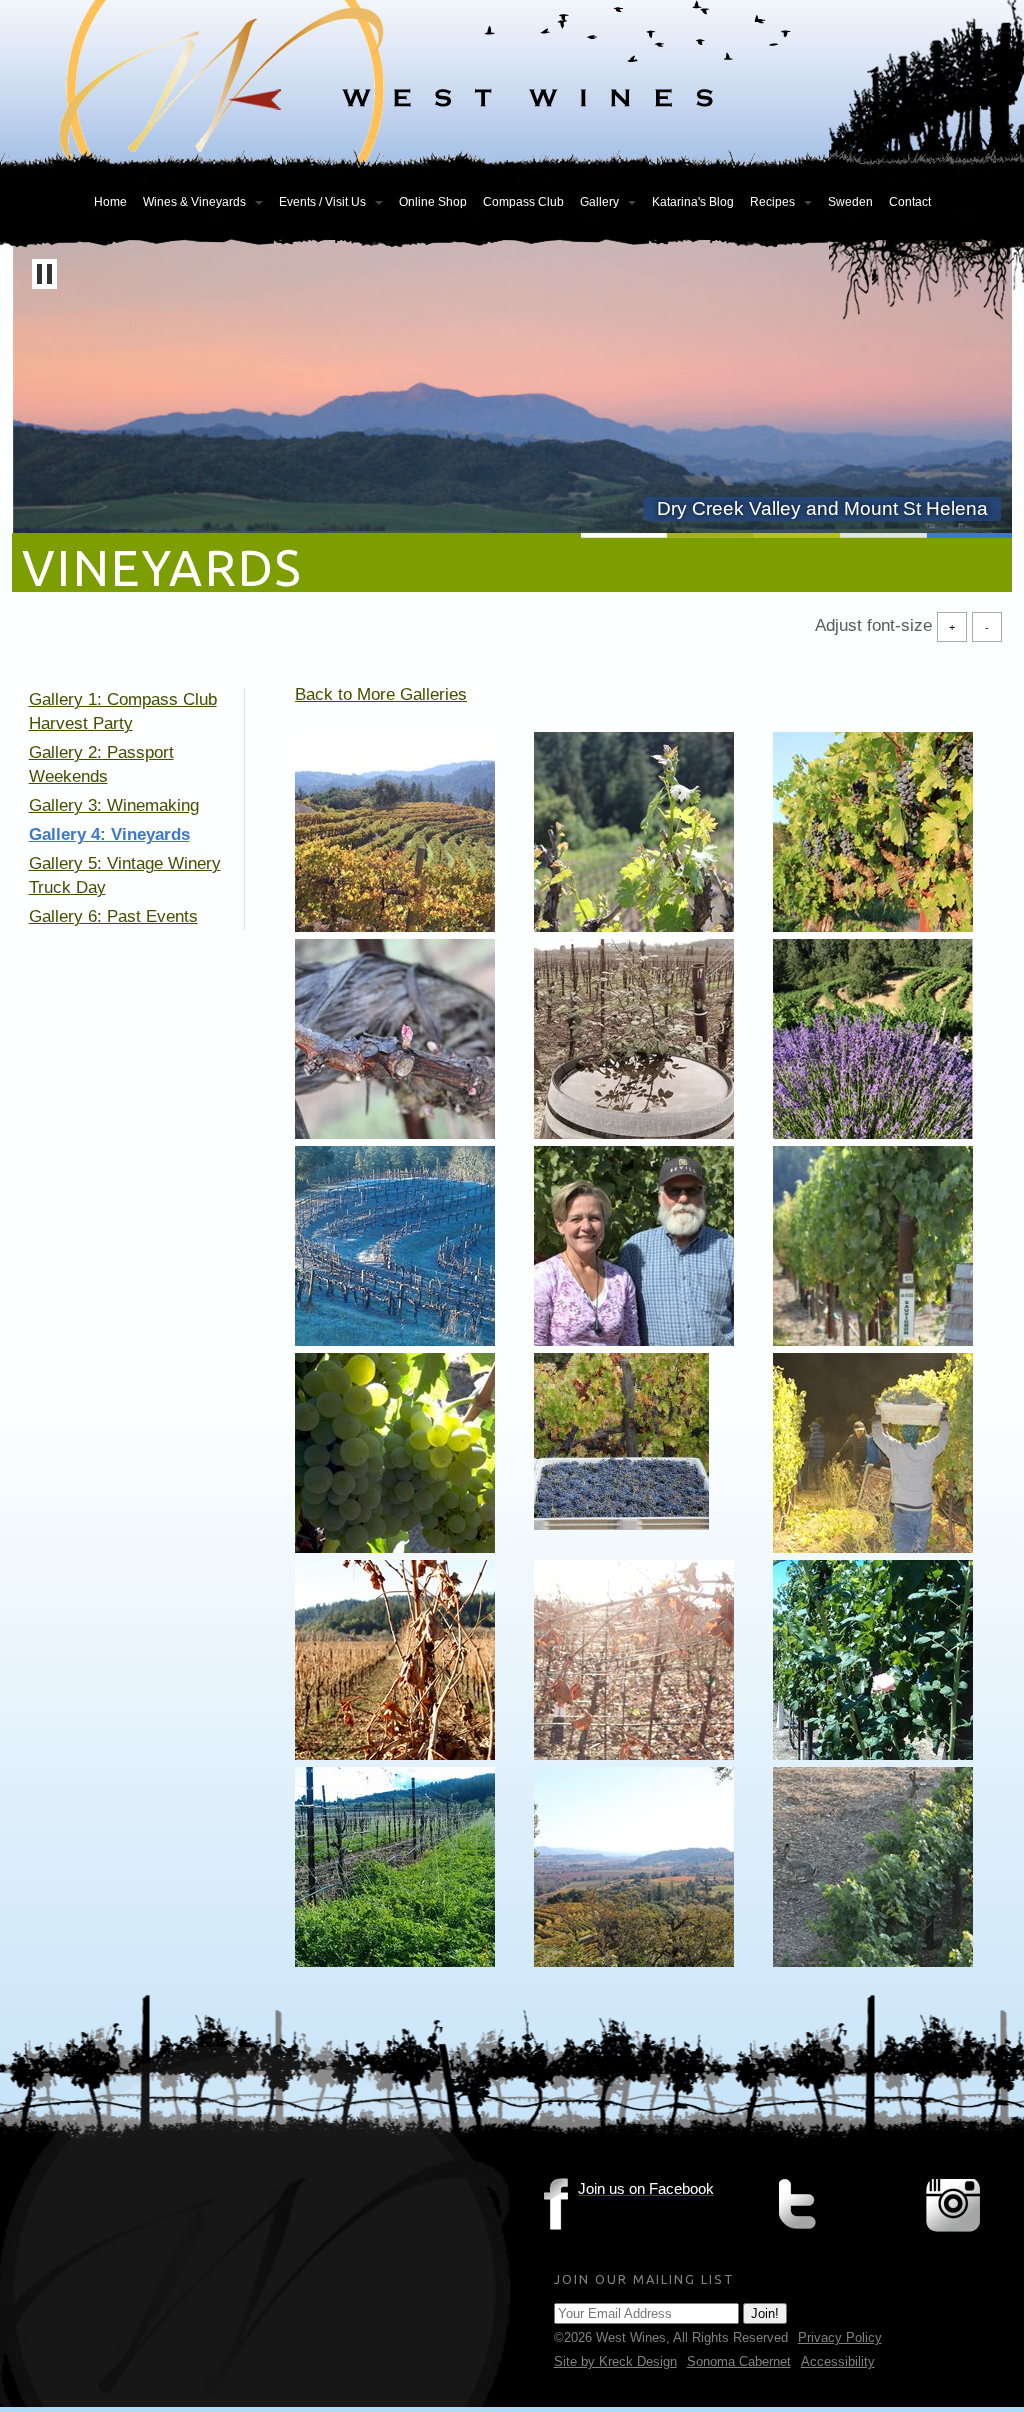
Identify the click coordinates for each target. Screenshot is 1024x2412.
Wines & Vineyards (194, 202)
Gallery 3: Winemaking (114, 805)
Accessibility (838, 2361)
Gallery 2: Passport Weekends (101, 764)
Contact (910, 202)
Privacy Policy (840, 2337)
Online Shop (433, 202)
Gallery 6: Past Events (113, 916)
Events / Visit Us (322, 202)
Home (110, 202)
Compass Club (523, 202)
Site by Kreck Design (615, 2361)
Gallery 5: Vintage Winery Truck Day (125, 875)
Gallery (599, 202)
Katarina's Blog (693, 202)
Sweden (850, 202)
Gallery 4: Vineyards (109, 834)
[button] (44, 274)
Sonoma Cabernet (739, 2361)
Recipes (772, 202)
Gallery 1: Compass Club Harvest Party (123, 711)
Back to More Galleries (381, 694)
